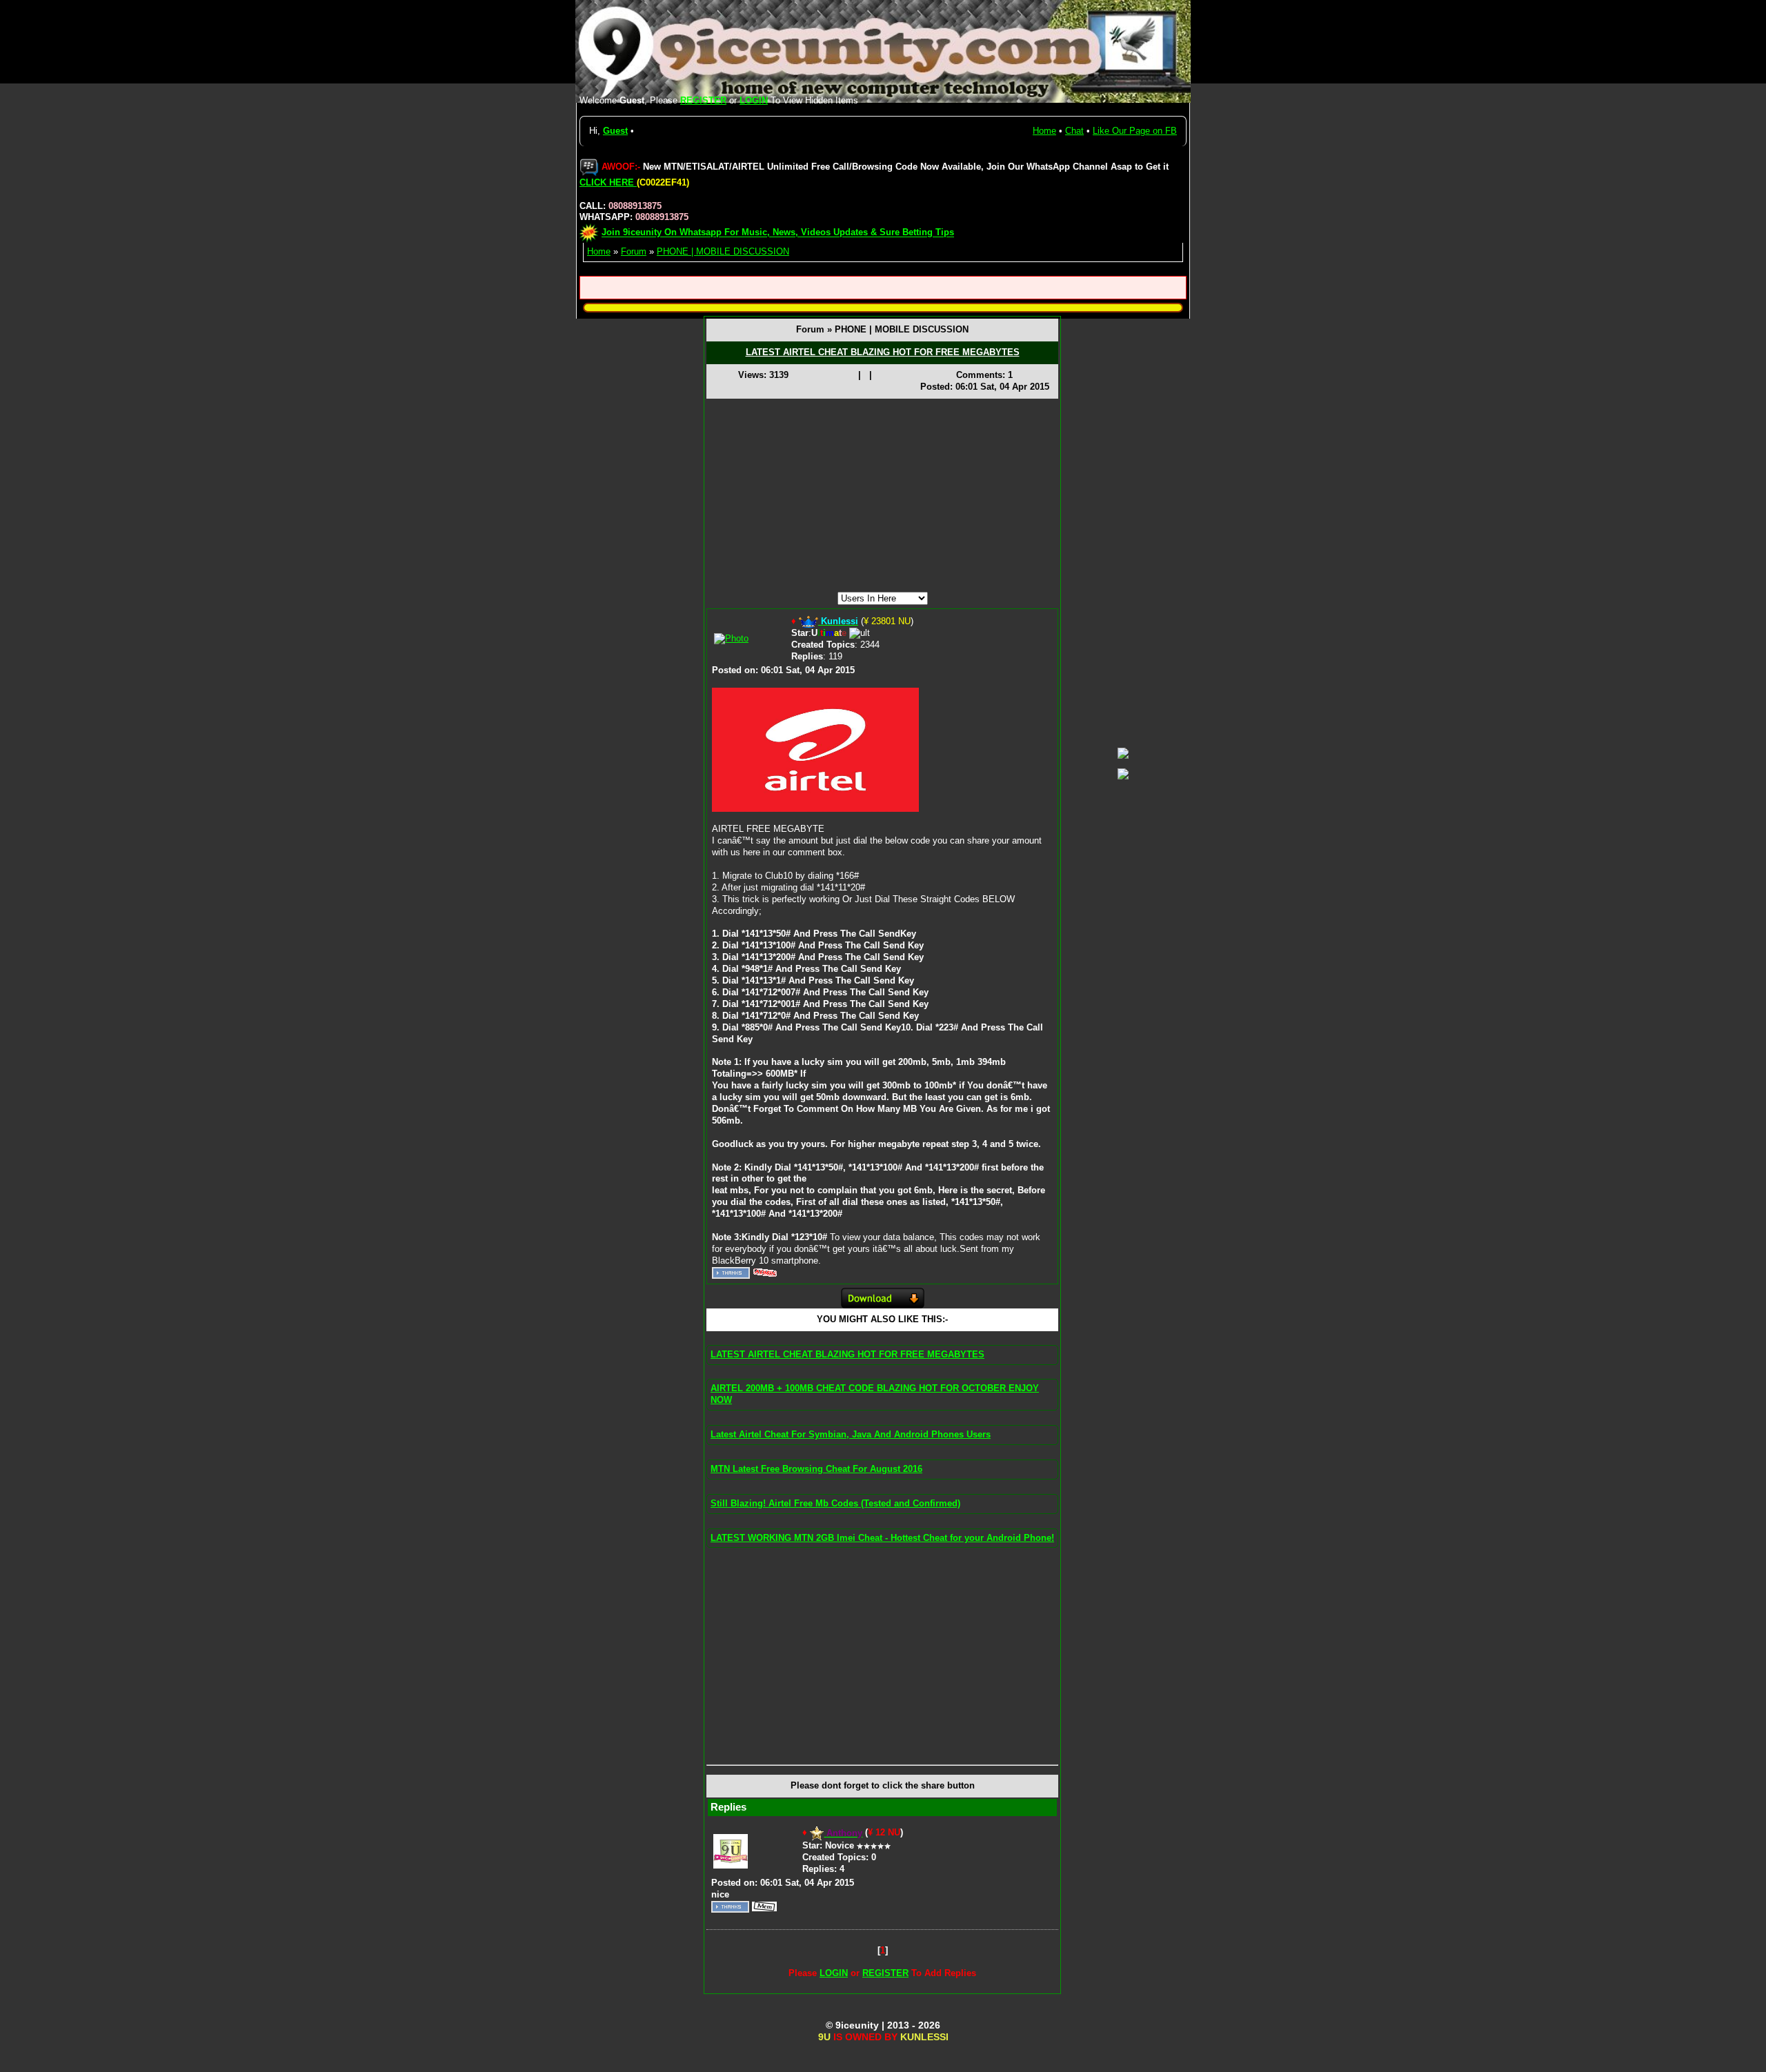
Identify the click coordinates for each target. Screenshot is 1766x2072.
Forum (634, 251)
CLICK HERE (608, 182)
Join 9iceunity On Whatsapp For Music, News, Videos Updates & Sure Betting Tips (778, 233)
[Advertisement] (882, 495)
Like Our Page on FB (1135, 131)
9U (824, 2037)
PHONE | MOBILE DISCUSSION (723, 251)
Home (1044, 131)
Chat (1074, 131)
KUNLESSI (924, 2037)
